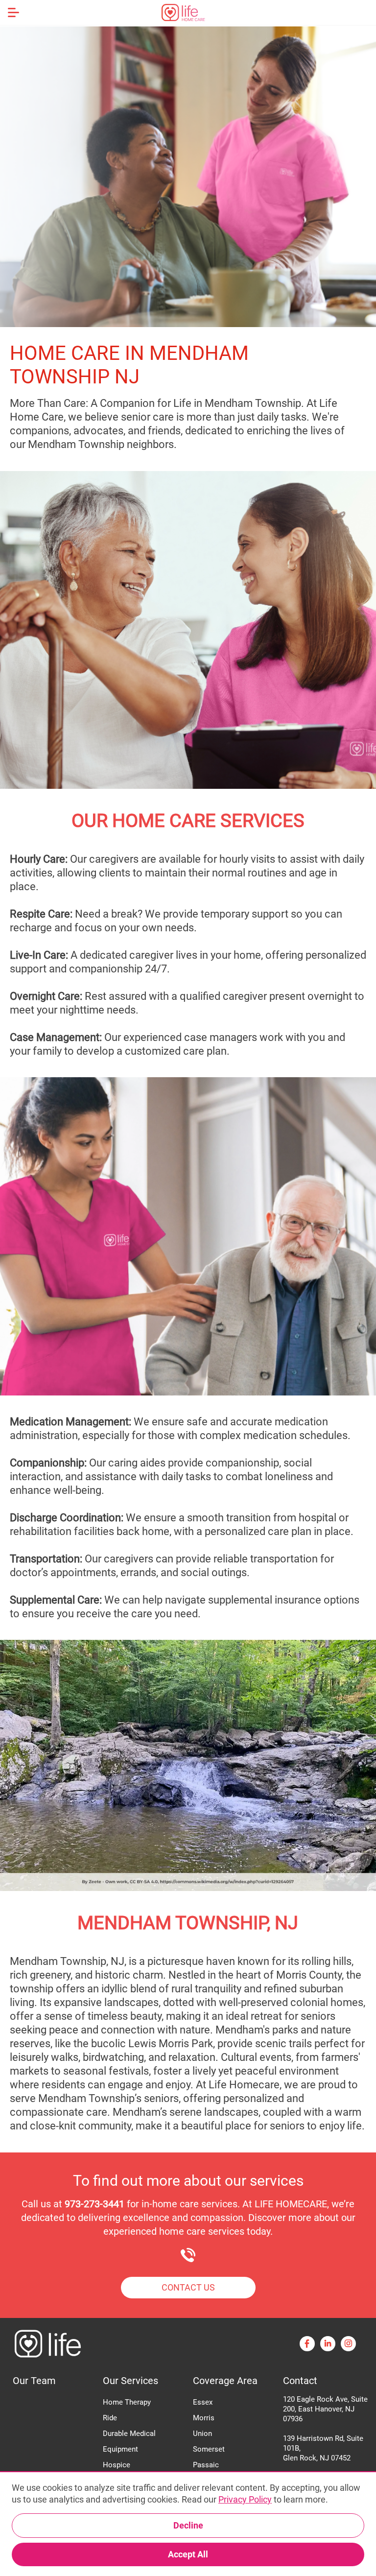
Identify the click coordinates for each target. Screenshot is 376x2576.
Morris (204, 2418)
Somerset (209, 2449)
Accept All (188, 2554)
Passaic (206, 2465)
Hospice (117, 2465)
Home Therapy (127, 2402)
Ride (110, 2418)
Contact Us (188, 2287)
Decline (188, 2525)
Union (202, 2434)
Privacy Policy (245, 2499)
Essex (203, 2402)
